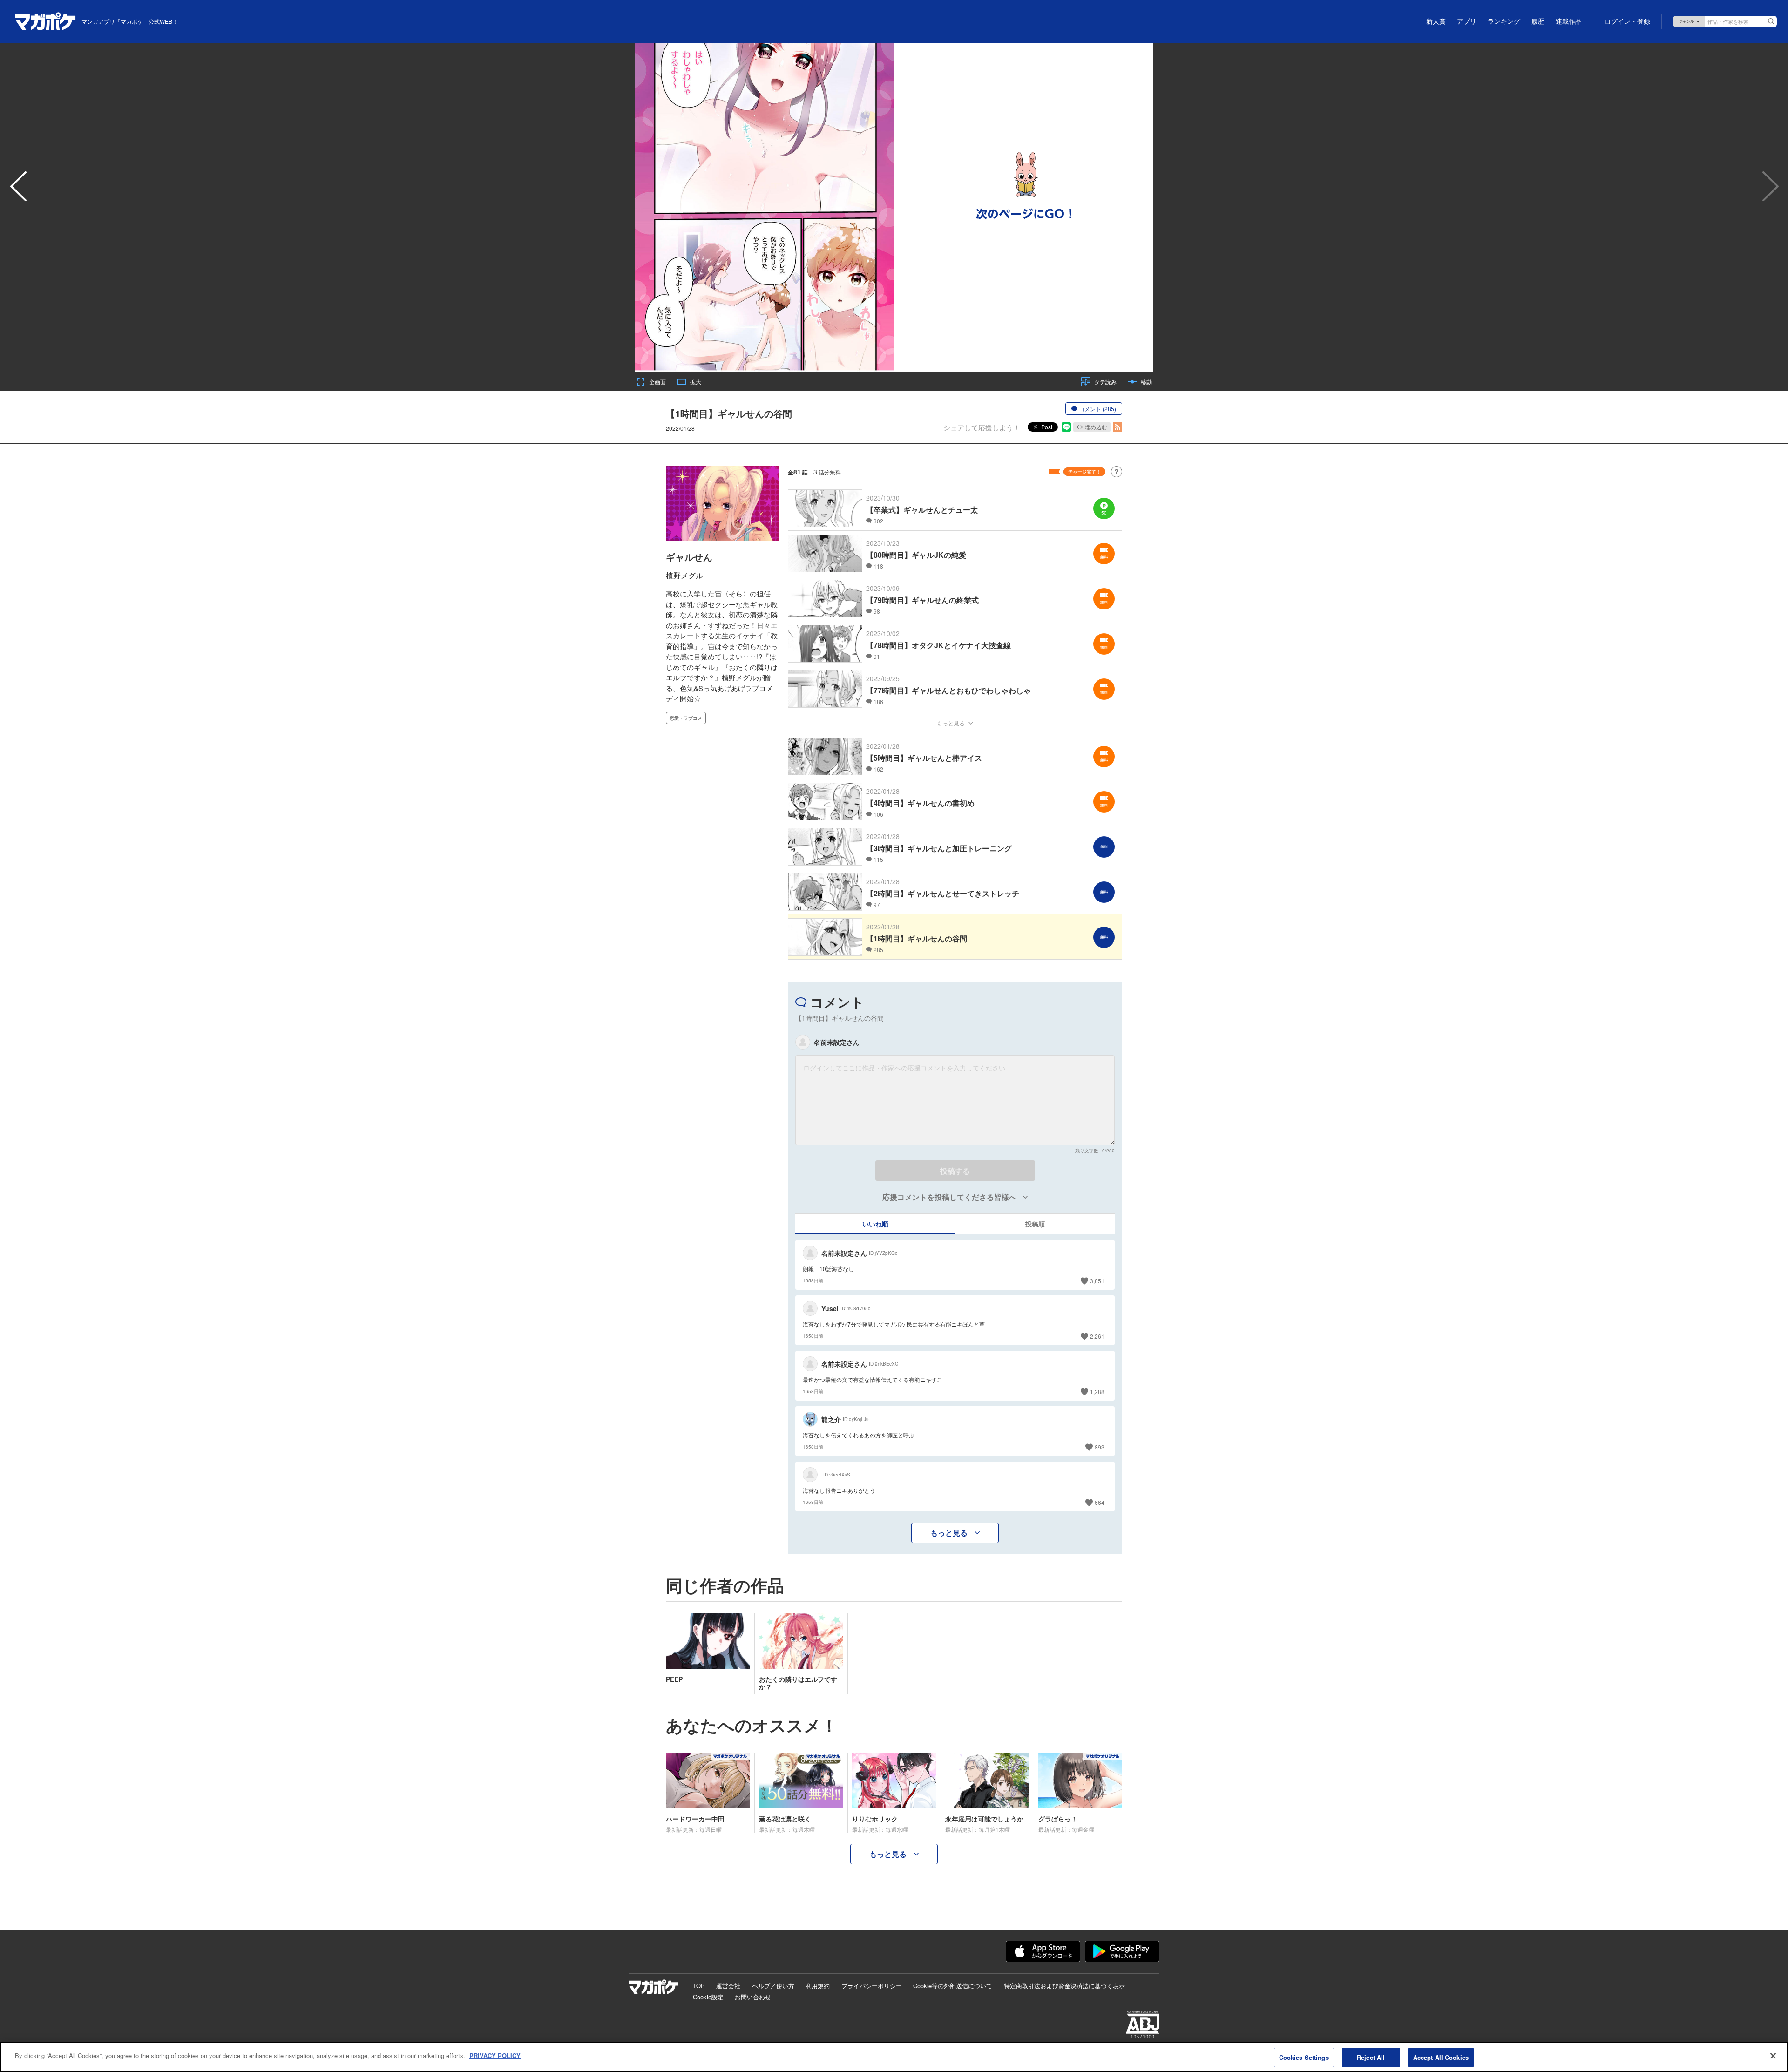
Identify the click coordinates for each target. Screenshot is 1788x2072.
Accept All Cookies (1441, 2057)
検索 (1771, 21)
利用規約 (818, 1986)
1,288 (1097, 1391)
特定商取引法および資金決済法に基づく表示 (1064, 1986)
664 (1100, 1502)
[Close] (1773, 2056)
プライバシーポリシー (872, 1986)
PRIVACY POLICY (495, 2055)
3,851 (1097, 1281)
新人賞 (1436, 21)
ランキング (1504, 21)
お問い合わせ (753, 1997)
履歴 (1538, 21)
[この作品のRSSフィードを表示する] (1117, 427)
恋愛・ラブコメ (686, 718)
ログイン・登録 (1627, 21)
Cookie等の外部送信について (953, 1986)
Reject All (1371, 2057)
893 (1100, 1447)
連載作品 (1569, 21)
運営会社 (728, 1986)
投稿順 (1035, 1224)
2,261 (1097, 1336)
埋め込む (1096, 427)
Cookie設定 (708, 1997)
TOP (699, 1986)
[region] (894, 2057)
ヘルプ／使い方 (773, 1986)
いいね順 (875, 1224)
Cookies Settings (1304, 2057)
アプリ (1467, 21)
